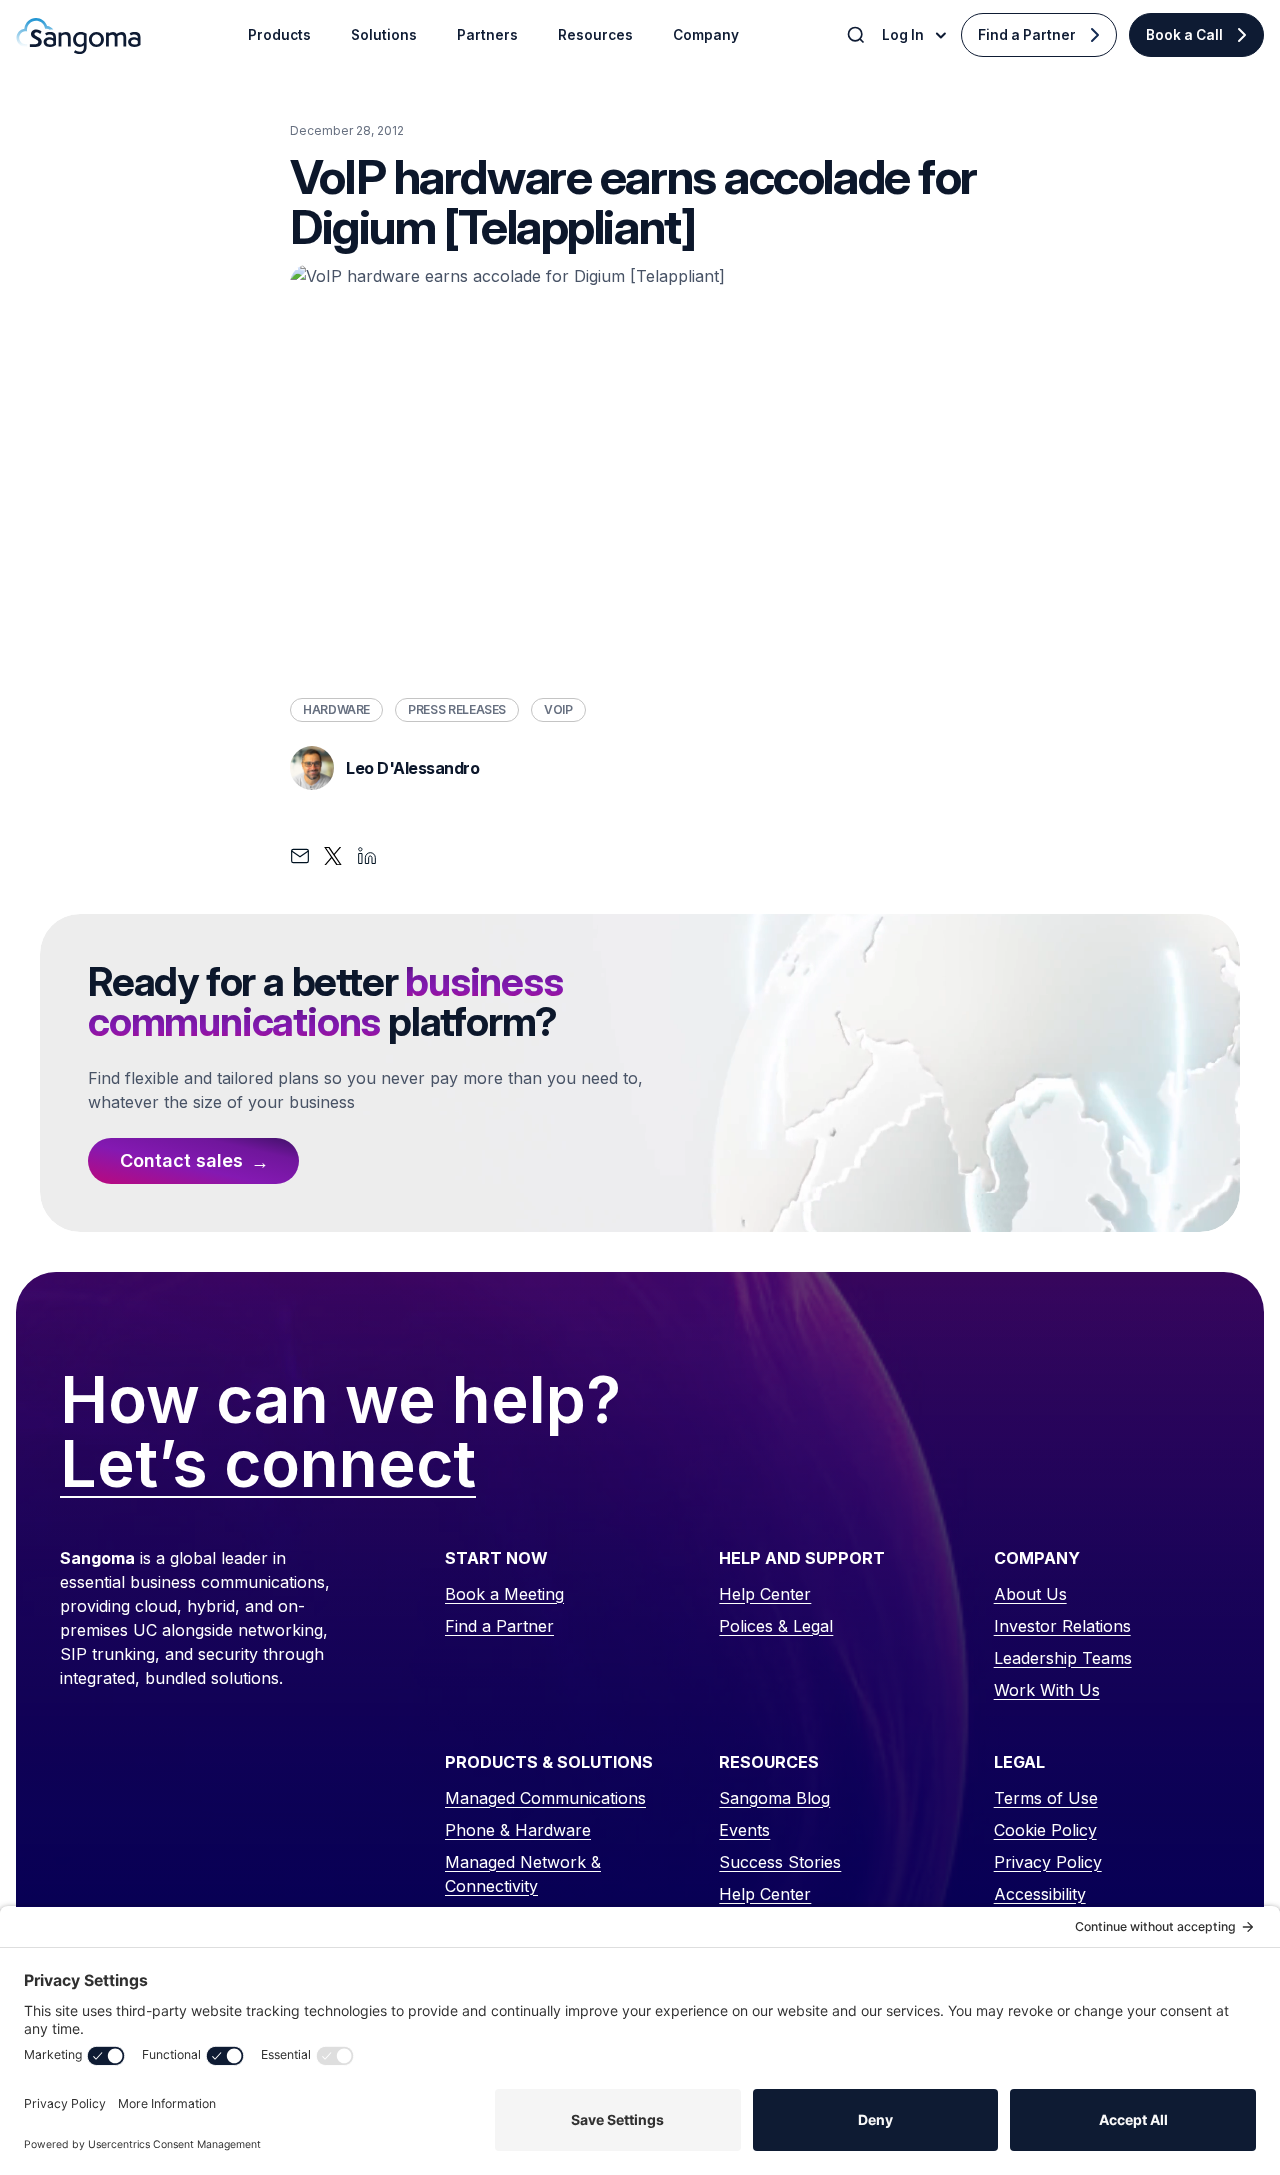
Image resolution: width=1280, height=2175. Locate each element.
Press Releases (457, 709)
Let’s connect (268, 1465)
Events (744, 1830)
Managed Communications (545, 1798)
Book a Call (1184, 35)
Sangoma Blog (774, 1798)
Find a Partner (1027, 35)
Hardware (336, 709)
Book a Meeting (504, 1594)
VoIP (558, 709)
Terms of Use (1046, 1798)
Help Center (765, 1594)
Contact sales (181, 1160)
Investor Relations (1062, 1626)
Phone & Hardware (518, 1830)
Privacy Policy (1048, 1862)
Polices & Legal (776, 1626)
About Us (1030, 1594)
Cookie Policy (1045, 1830)
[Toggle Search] (858, 35)
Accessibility (1040, 1894)
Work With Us (1047, 1690)
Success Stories (780, 1862)
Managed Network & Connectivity (523, 1874)
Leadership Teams (1063, 1658)
